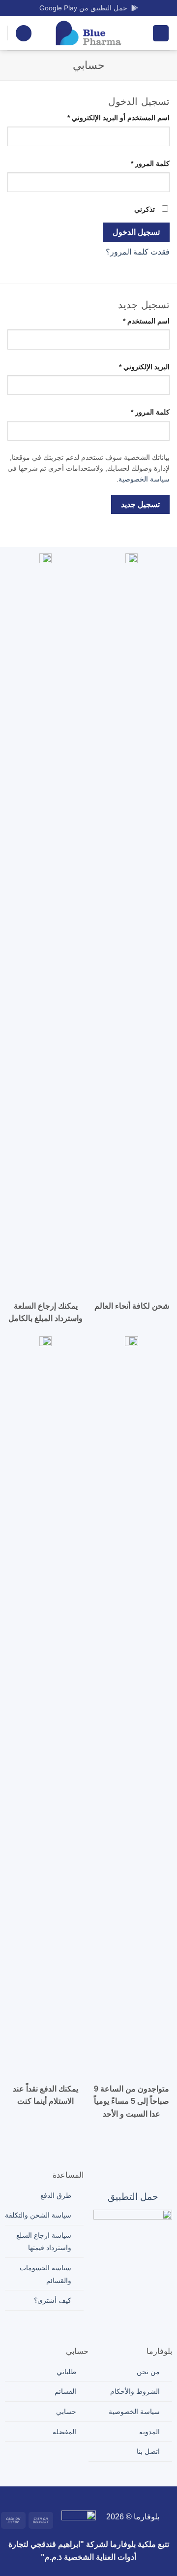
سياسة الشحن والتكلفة (38, 2215)
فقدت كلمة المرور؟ (138, 252)
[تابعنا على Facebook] (135, 2497)
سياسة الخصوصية (144, 479)
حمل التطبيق (133, 2197)
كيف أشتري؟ (53, 2300)
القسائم (65, 2391)
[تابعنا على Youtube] (42, 2497)
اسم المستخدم (136, 321)
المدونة (149, 2432)
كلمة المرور (140, 163)
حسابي (66, 2412)
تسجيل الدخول (136, 232)
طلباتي (66, 2372)
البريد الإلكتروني (134, 367)
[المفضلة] (24, 33)
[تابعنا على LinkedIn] (57, 2497)
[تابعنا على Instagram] (120, 2497)
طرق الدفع (56, 2195)
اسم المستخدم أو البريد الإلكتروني (108, 117)
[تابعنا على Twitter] (104, 2497)
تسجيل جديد (140, 504)
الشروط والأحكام (135, 2391)
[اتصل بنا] (73, 2497)
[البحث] (141, 33)
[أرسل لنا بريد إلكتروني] (88, 2497)
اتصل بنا (148, 2451)
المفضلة (64, 2432)
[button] (161, 33)
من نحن (148, 2372)
